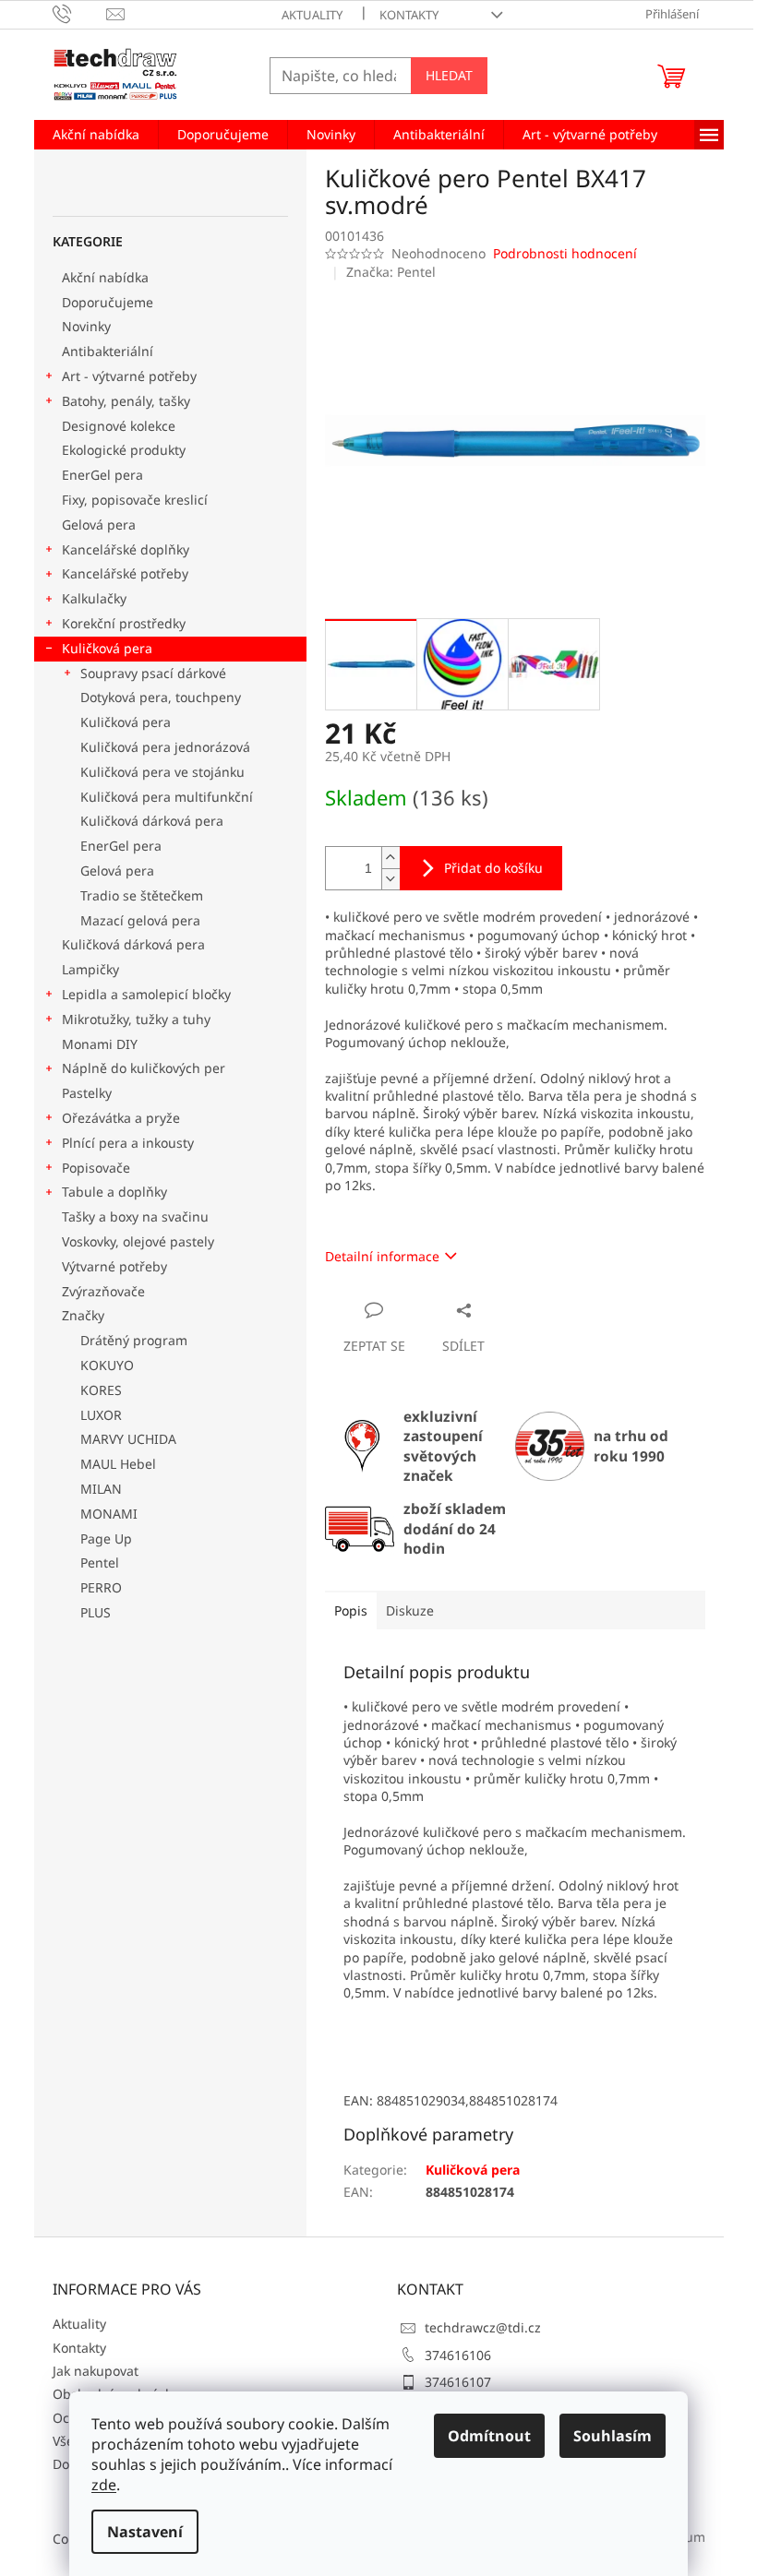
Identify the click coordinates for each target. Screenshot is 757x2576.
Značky (83, 1315)
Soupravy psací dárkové (153, 673)
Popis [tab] (351, 1610)
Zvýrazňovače (105, 1291)
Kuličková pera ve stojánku (162, 772)
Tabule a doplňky (114, 1192)
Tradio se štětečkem (142, 895)
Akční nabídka (105, 277)
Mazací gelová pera (140, 920)
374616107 (458, 2382)
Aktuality (312, 15)
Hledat (449, 75)
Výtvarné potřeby (114, 1266)
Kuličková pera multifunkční (167, 797)
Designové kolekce (119, 426)
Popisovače (96, 1168)
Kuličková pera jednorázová (165, 747)
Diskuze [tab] (410, 1610)
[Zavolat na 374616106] (80, 13)
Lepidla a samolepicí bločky (146, 994)
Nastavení (145, 2532)
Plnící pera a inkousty (128, 1143)
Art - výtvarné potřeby (129, 376)
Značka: (391, 272)
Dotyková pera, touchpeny (161, 697)
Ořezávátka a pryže (121, 1118)
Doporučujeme (108, 302)
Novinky (86, 326)
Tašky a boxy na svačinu (135, 1216)
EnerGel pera (102, 475)
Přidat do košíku (493, 868)
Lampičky (90, 969)
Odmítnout (489, 2436)
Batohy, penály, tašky (126, 401)
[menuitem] (96, 135)
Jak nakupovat (96, 2371)
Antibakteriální (108, 351)
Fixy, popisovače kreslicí (135, 500)
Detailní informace (382, 1256)
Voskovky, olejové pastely (138, 1241)
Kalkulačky (94, 598)
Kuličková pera (107, 648)
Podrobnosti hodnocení (565, 253)
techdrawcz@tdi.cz (483, 2327)
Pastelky (87, 1093)
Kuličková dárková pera (152, 821)
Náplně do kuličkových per (144, 1068)
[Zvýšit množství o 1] (391, 858)
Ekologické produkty (124, 450)
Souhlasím (613, 2436)
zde (104, 2485)
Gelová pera (99, 525)
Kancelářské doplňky (126, 549)
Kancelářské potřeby (125, 573)
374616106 (458, 2355)
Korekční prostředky (124, 623)
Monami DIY (100, 1044)
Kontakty (409, 15)
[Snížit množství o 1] (391, 879)
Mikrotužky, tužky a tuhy (136, 1019)
